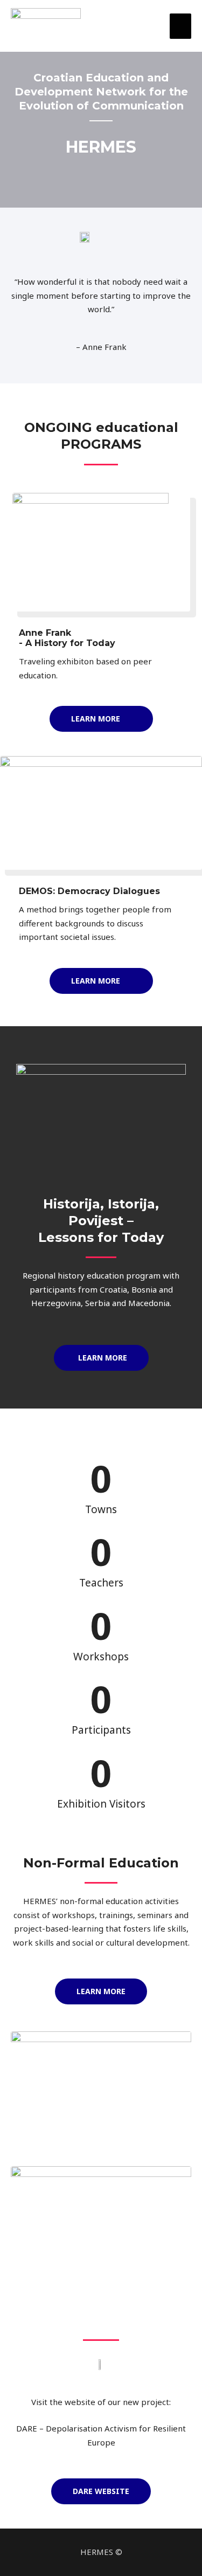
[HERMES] (46, 26)
